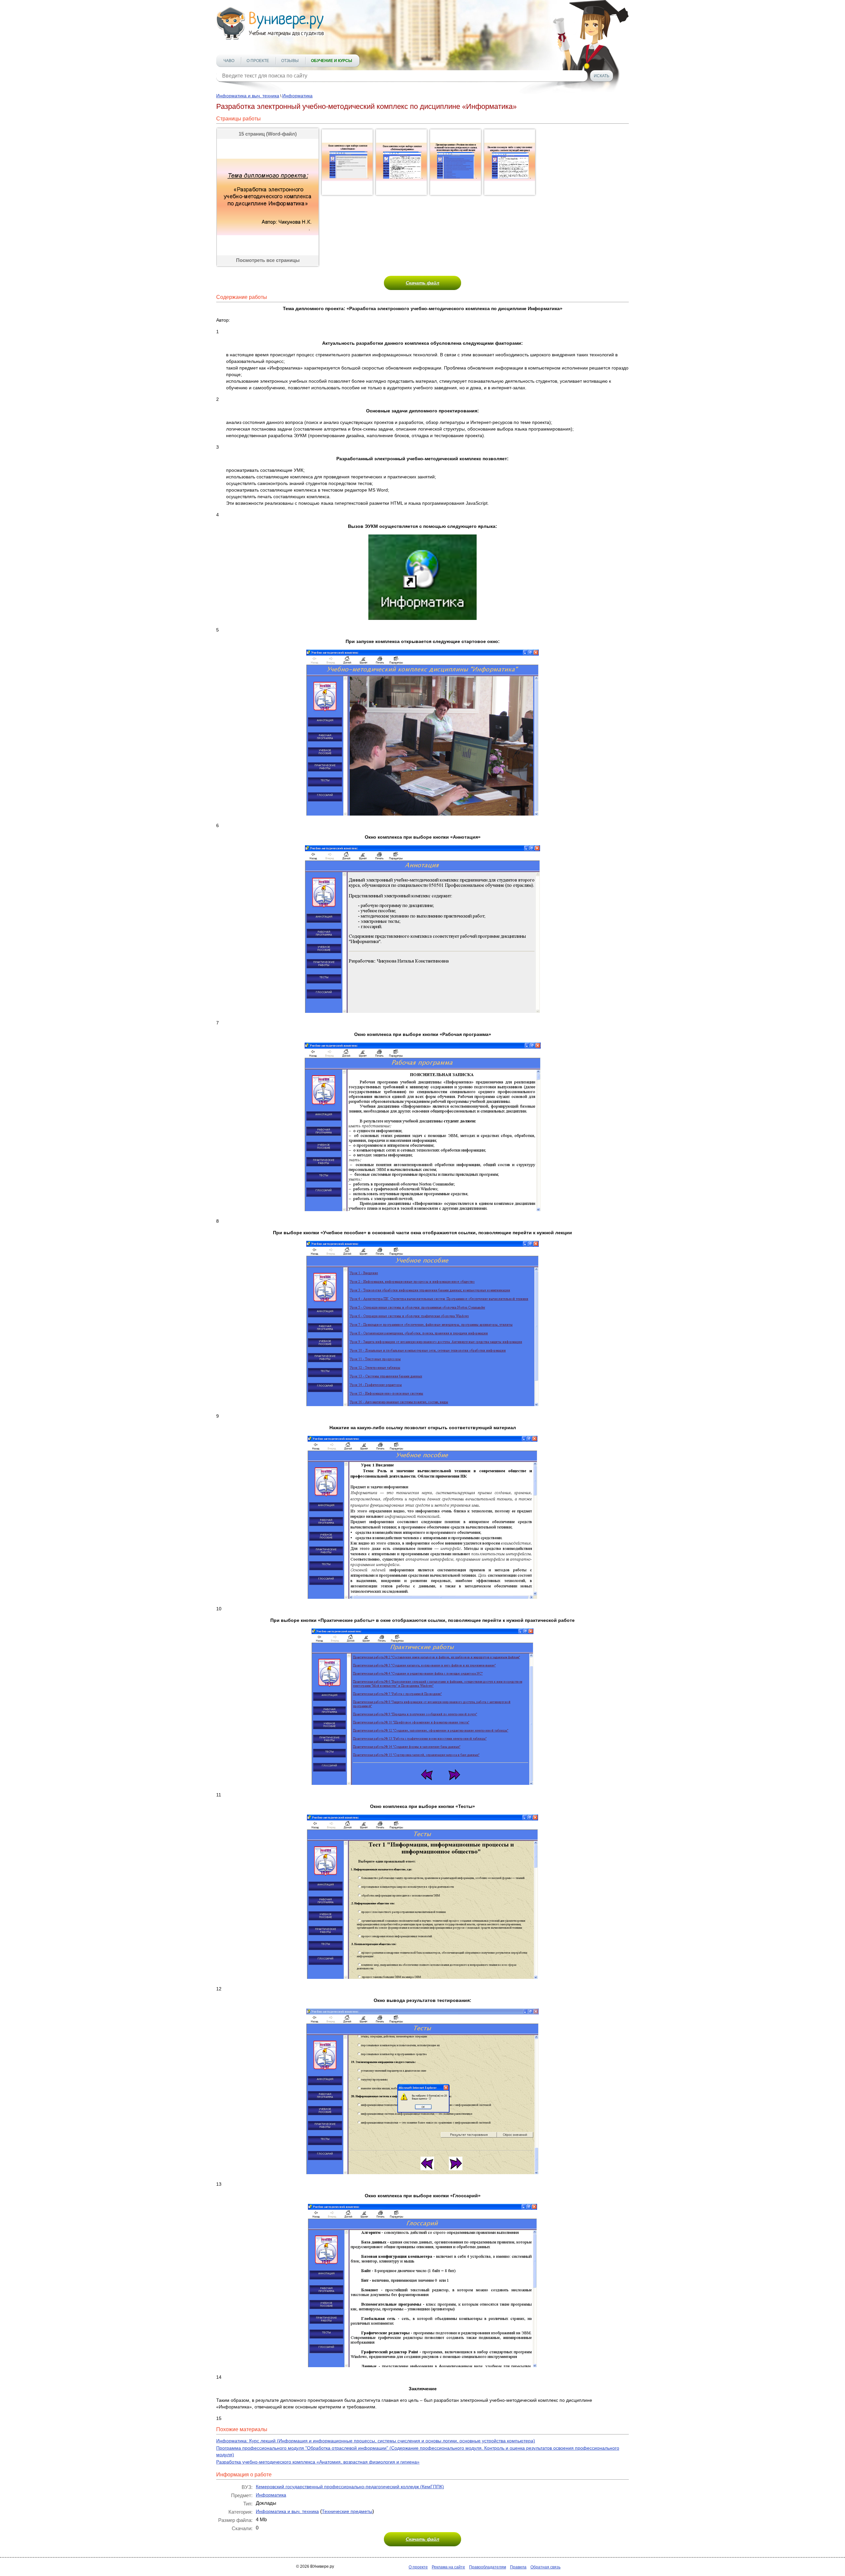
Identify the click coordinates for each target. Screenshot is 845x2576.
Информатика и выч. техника (248, 96)
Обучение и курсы (332, 61)
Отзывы (290, 61)
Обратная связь (545, 2567)
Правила (518, 2567)
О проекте (258, 61)
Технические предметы (347, 2511)
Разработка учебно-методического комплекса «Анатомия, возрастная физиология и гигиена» (318, 2462)
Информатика (297, 96)
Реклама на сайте (448, 2567)
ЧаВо (229, 61)
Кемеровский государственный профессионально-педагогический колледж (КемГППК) (350, 2487)
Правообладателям (488, 2567)
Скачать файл (422, 283)
